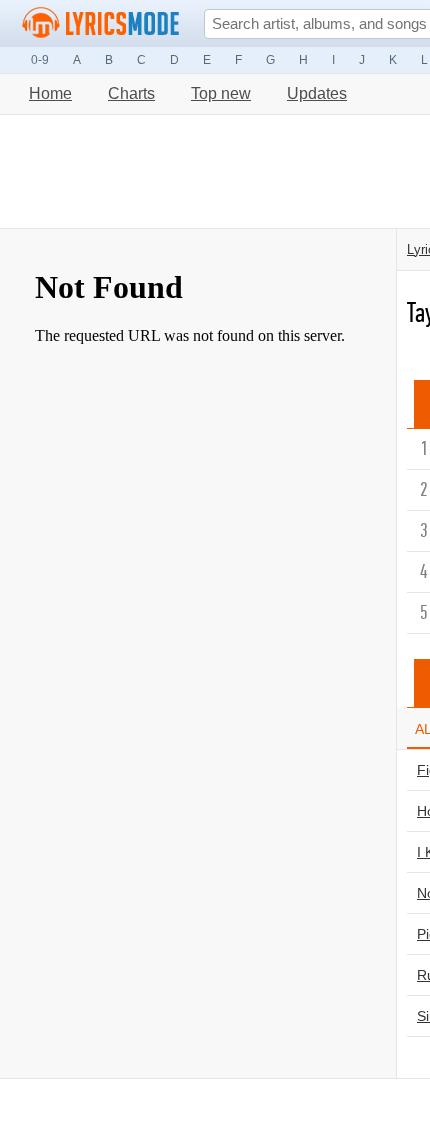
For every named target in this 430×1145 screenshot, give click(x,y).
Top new (221, 93)
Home (50, 93)
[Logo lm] (101, 23)
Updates (317, 93)
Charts (131, 93)
